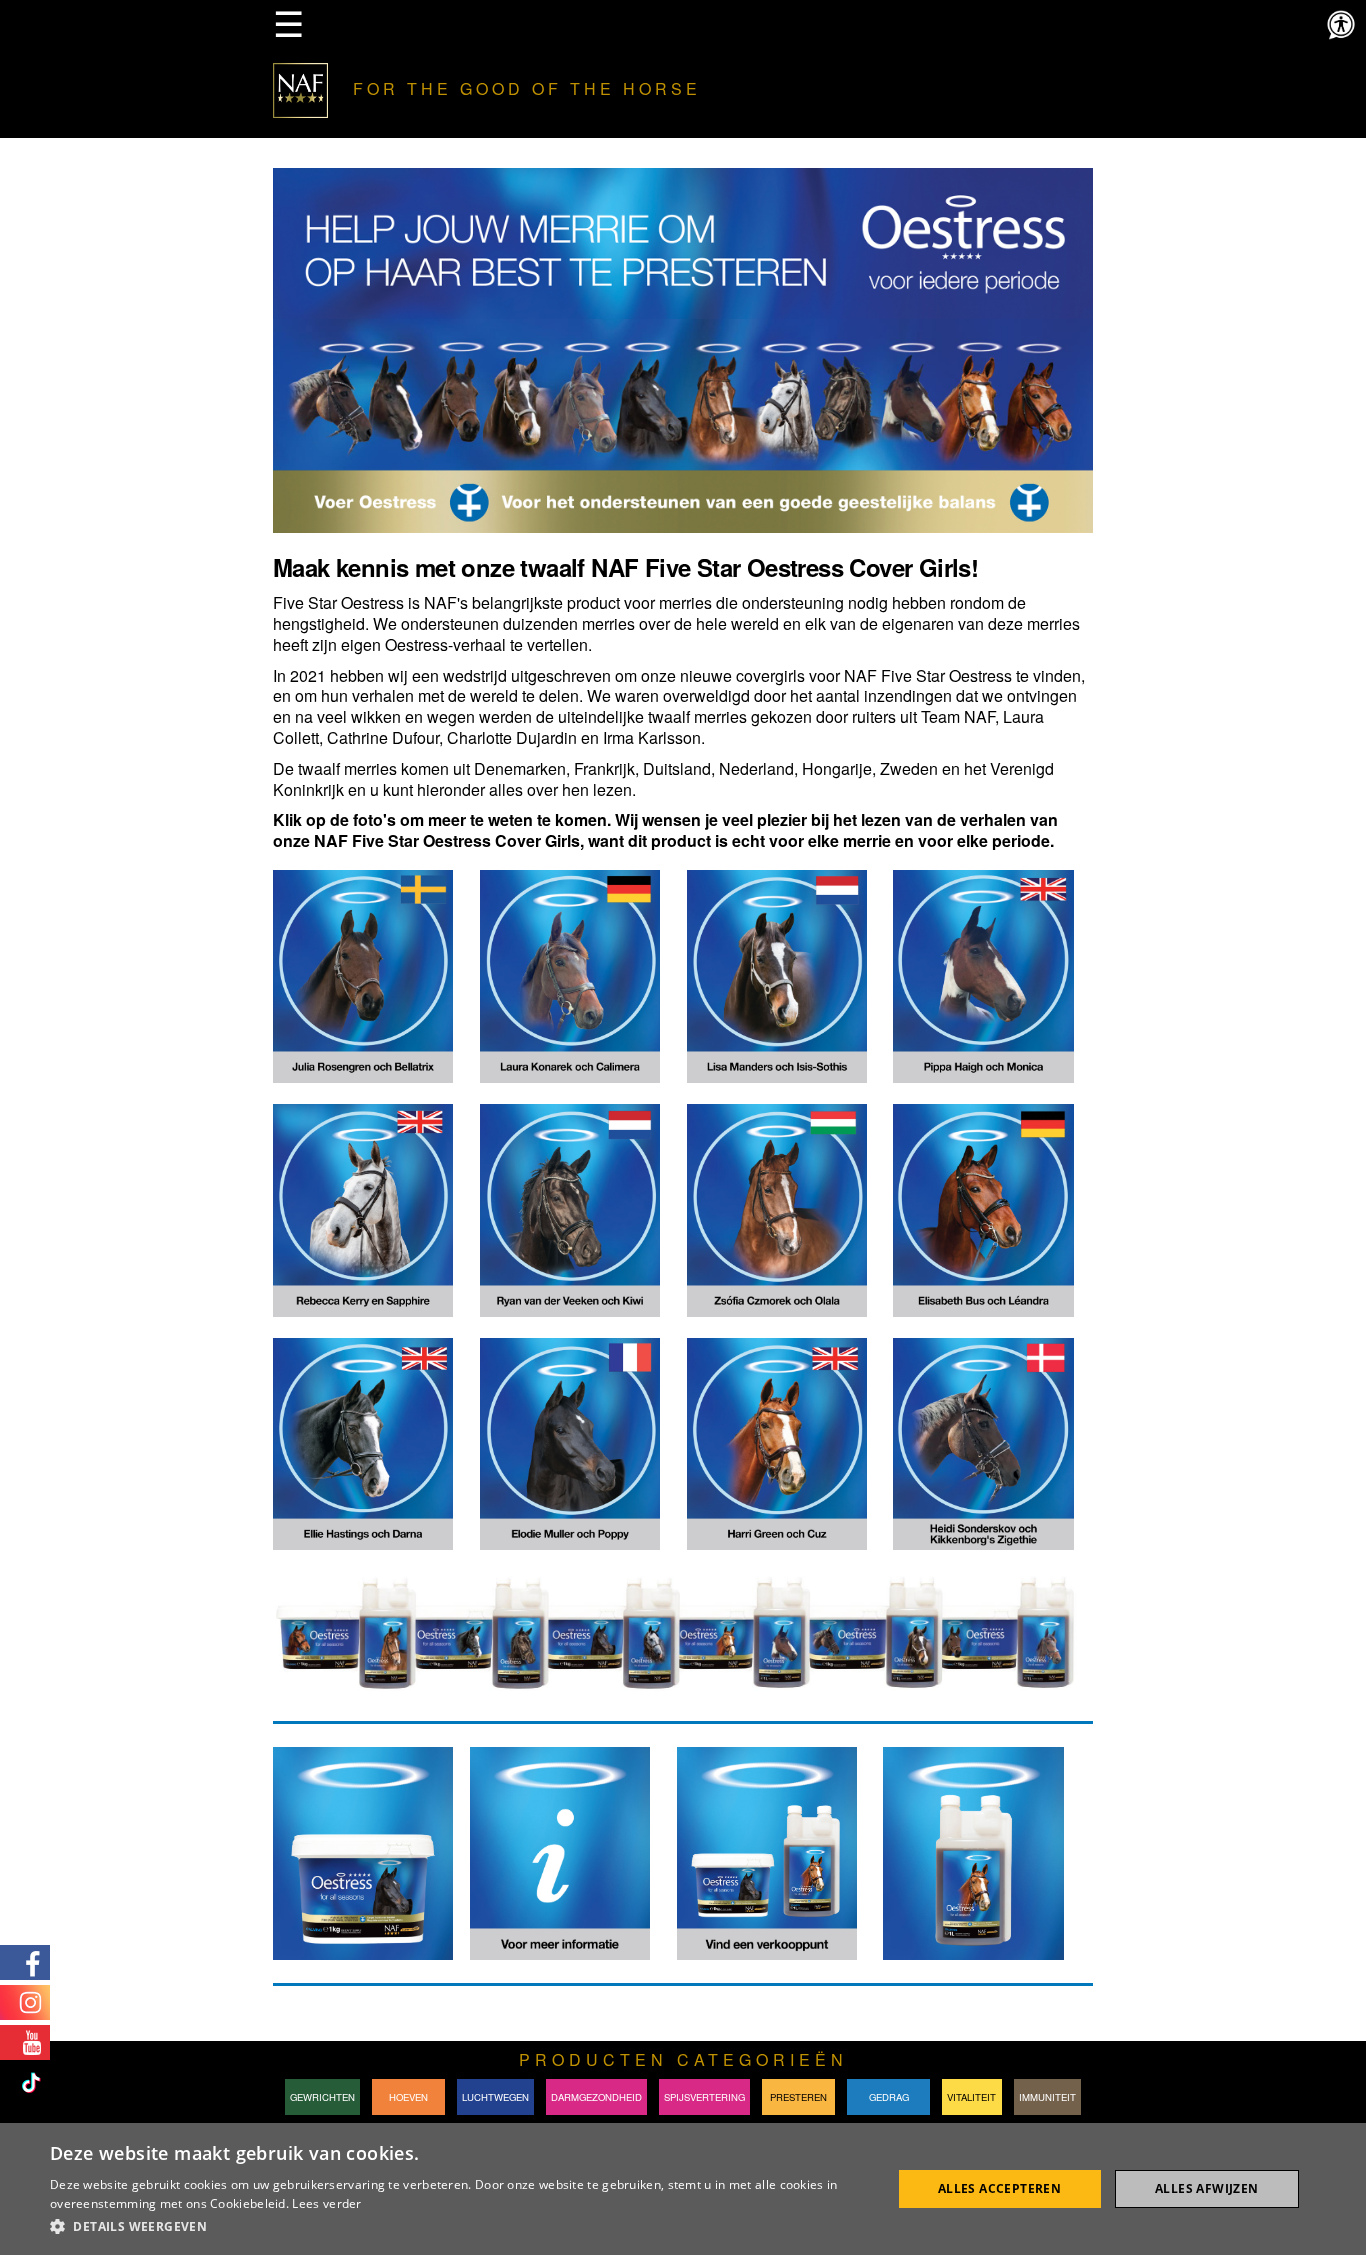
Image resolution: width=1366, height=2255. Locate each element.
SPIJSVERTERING (704, 2097)
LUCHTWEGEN (495, 2097)
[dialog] (683, 2189)
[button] (458, 2227)
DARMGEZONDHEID (596, 2097)
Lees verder (326, 2203)
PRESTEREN (798, 2097)
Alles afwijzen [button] (1207, 2188)
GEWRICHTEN (322, 2097)
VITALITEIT (971, 2097)
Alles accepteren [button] (999, 2188)
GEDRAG (889, 2097)
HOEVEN (408, 2097)
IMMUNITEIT (1047, 2097)
